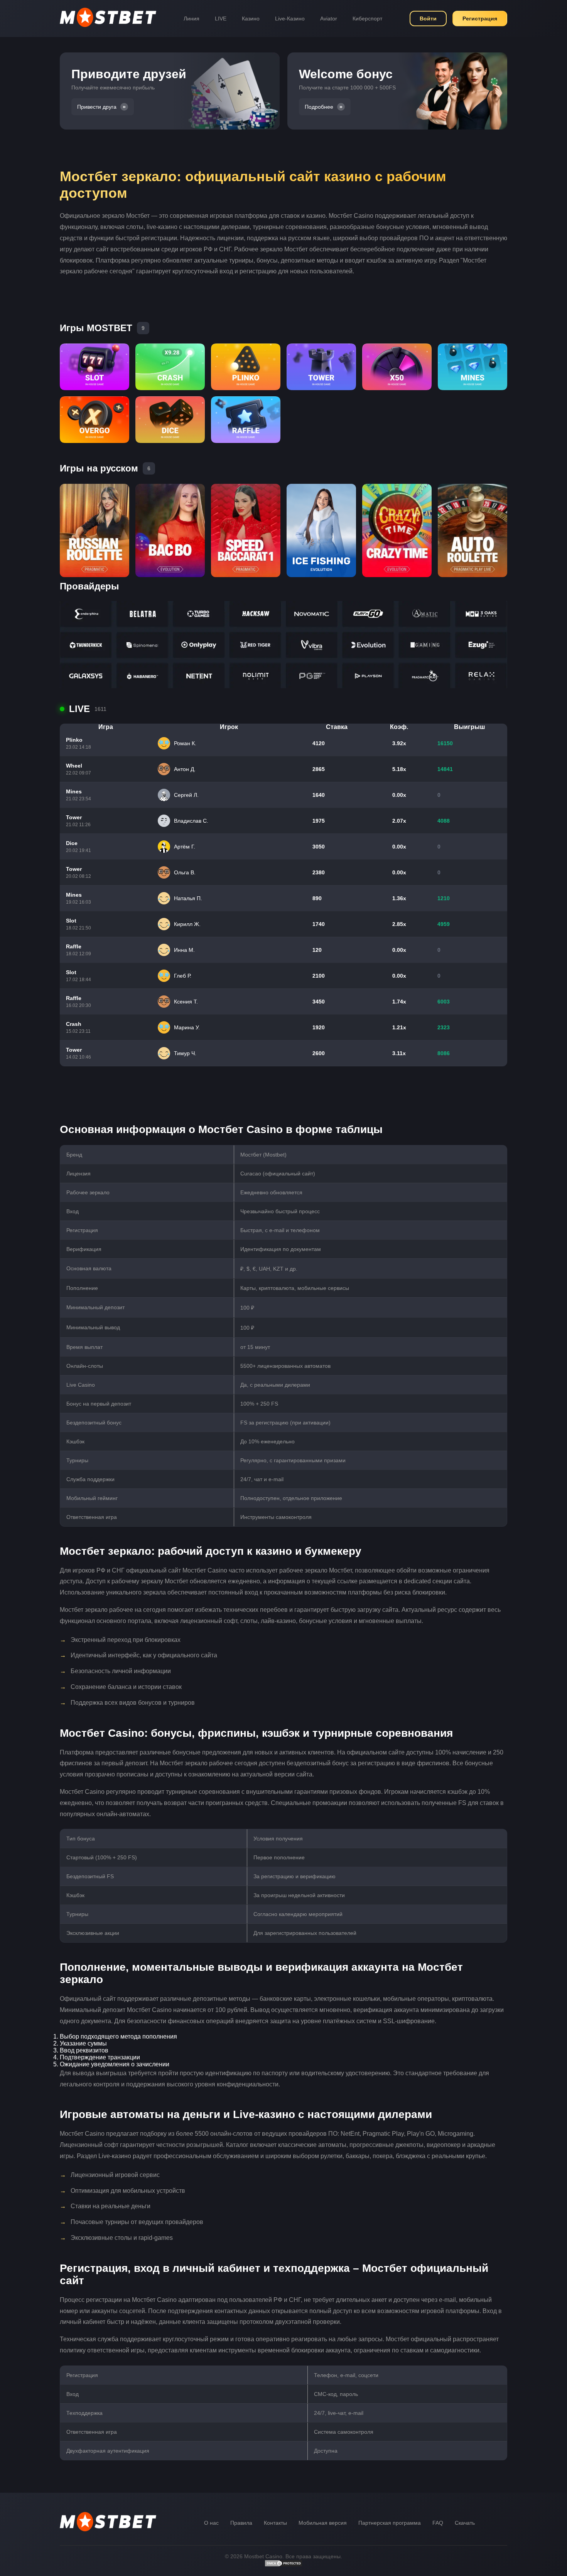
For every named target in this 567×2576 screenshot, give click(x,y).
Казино (251, 19)
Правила (241, 2523)
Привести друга (97, 107)
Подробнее (319, 107)
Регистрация (480, 19)
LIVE (221, 19)
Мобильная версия (323, 2523)
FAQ (438, 2523)
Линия (192, 19)
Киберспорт (367, 19)
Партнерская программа (390, 2523)
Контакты (275, 2523)
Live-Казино (290, 19)
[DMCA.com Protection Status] (283, 2565)
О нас (211, 2523)
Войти (428, 19)
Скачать (465, 2523)
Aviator (329, 19)
